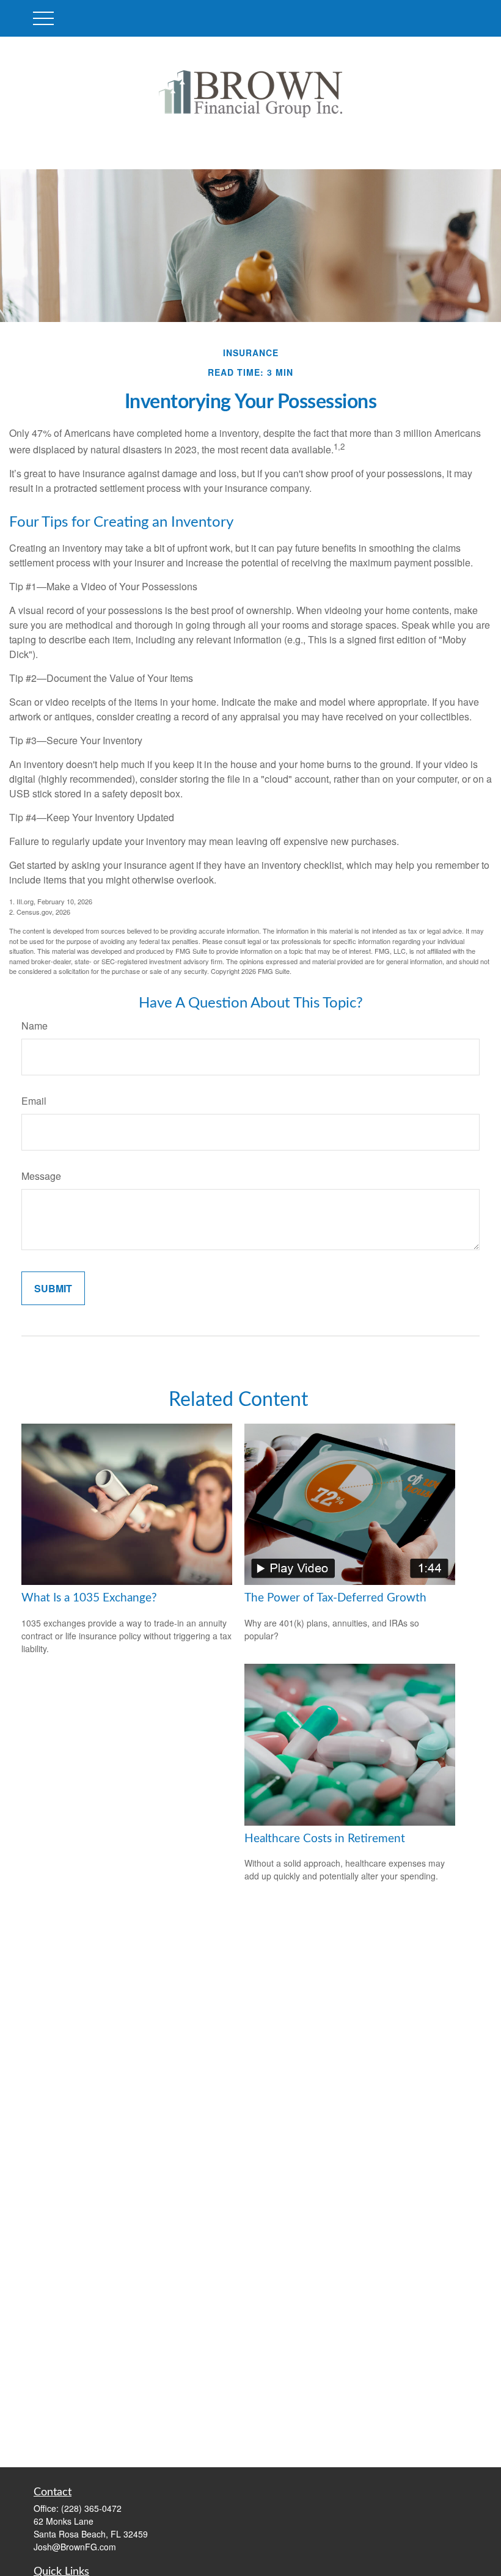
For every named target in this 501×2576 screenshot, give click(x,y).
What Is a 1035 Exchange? (89, 1598)
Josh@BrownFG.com (75, 2547)
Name (35, 1026)
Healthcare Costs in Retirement (325, 1839)
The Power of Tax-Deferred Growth (335, 1598)
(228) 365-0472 (91, 2508)
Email (34, 1101)
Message (41, 1176)
